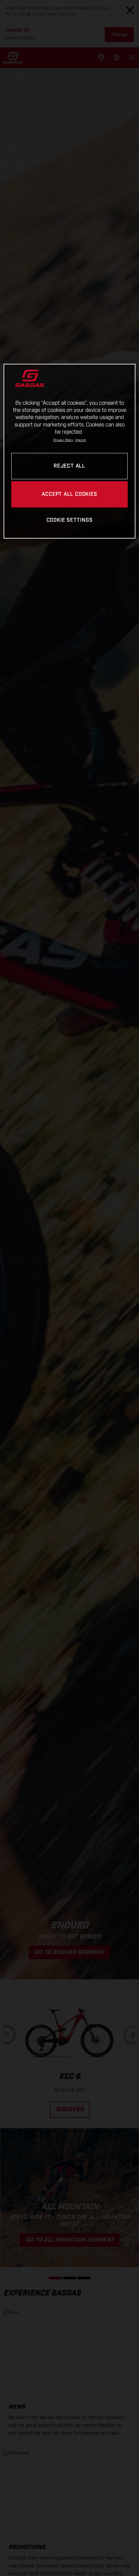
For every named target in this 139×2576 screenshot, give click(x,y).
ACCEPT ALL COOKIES (69, 494)
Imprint (80, 440)
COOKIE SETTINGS (70, 520)
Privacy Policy (63, 440)
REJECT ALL (69, 466)
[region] (70, 451)
